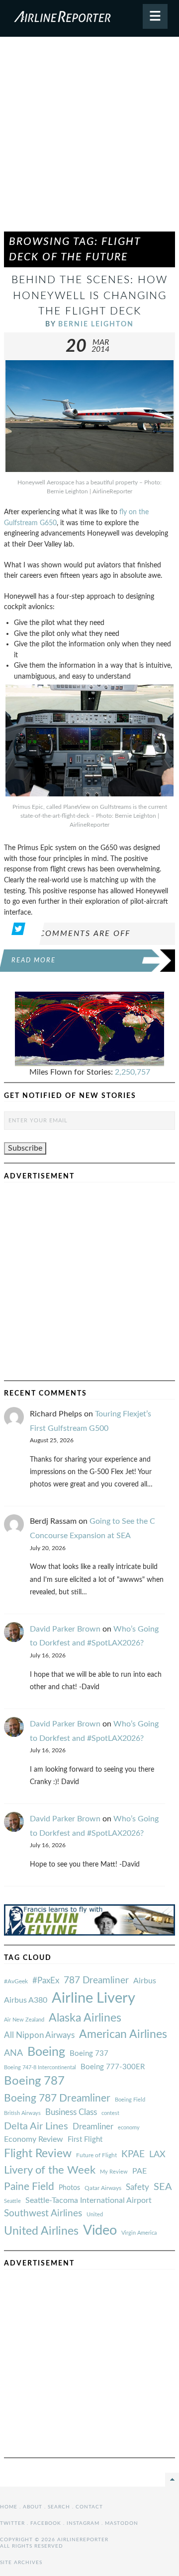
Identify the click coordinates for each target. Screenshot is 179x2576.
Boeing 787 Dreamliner (57, 2098)
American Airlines (123, 2034)
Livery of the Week (50, 2170)
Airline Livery (93, 1998)
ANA (13, 2053)
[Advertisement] (89, 139)
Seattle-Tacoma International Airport (89, 2200)
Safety (137, 2187)
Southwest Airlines (43, 2213)
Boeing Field (130, 2100)
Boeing (46, 2052)
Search (59, 2507)
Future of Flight (96, 2155)
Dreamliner (93, 2127)
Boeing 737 (89, 2054)
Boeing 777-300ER (113, 2067)
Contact (89, 2507)
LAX (157, 2154)
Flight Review (38, 2154)
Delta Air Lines (36, 2126)
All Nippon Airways (39, 2035)
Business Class (71, 2112)
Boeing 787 (34, 2081)
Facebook (46, 2523)
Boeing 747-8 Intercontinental (40, 2068)
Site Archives (21, 2563)
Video (100, 2230)
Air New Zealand (24, 2020)
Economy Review (34, 2139)
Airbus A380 (26, 2000)
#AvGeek (16, 1982)
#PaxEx (46, 1981)
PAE (139, 2171)
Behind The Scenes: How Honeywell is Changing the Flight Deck (89, 295)
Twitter (12, 2523)
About (33, 2507)
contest (110, 2113)
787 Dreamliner (96, 1981)
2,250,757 (133, 1072)
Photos (69, 2188)
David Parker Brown (65, 1629)
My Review (114, 2172)
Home (9, 2507)
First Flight (85, 2140)
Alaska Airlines (85, 2018)
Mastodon (122, 2523)
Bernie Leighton (96, 324)
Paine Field (29, 2187)
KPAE (133, 2154)
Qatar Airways (103, 2188)
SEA (163, 2187)
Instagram (83, 2523)
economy (129, 2128)
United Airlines (41, 2231)
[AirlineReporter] (89, 18)
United (95, 2215)
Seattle (12, 2201)
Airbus (145, 1981)
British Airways (22, 2113)
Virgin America (139, 2233)
